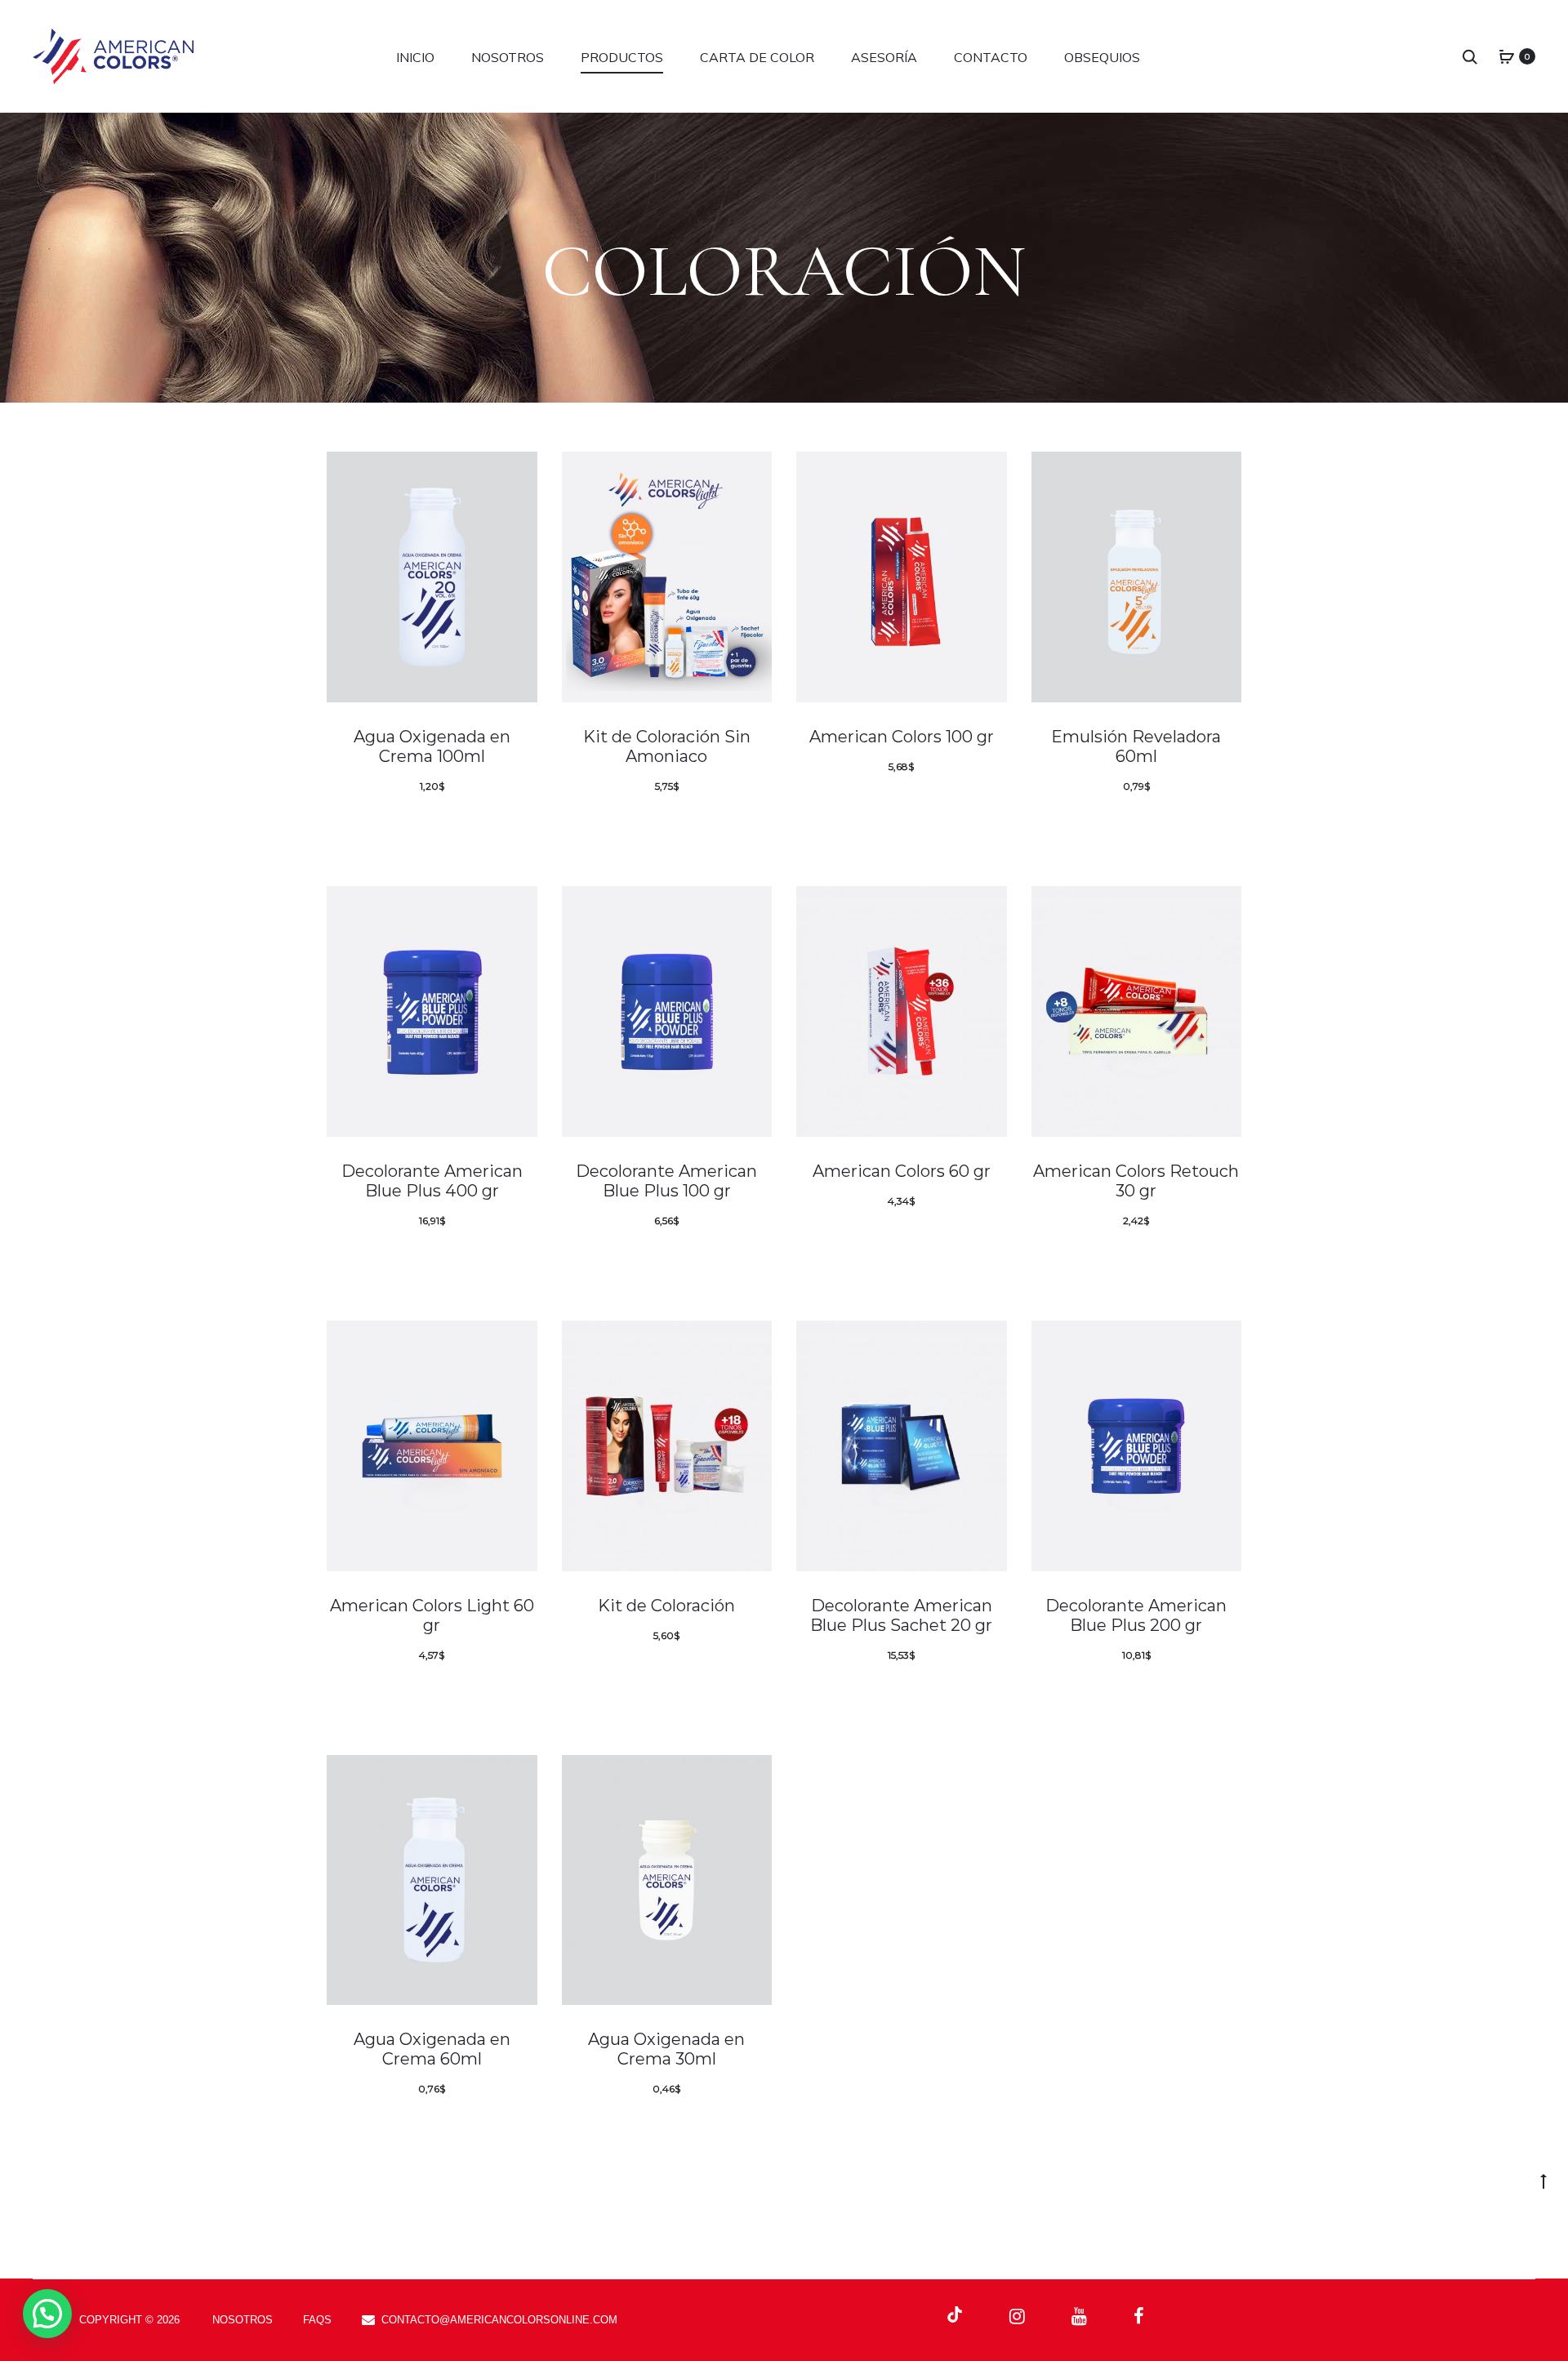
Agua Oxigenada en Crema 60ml (432, 2049)
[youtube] (1079, 2316)
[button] (47, 2314)
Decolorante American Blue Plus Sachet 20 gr (901, 1615)
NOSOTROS (508, 57)
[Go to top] (1543, 2180)
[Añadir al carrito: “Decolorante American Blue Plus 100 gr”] (720, 1258)
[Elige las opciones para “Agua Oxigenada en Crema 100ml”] (486, 824)
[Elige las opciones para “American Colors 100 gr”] (955, 804)
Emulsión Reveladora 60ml (1136, 746)
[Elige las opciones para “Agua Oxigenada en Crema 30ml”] (720, 2127)
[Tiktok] (955, 2315)
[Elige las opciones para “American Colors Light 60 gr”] (486, 1693)
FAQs (317, 2320)
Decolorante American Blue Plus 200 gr (1136, 1615)
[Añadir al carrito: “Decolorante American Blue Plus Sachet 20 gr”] (955, 1693)
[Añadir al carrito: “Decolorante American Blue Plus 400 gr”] (486, 1258)
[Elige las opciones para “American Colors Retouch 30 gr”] (1190, 1258)
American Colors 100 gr (902, 737)
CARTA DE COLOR (757, 57)
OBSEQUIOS (1102, 57)
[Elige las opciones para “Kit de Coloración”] (720, 1673)
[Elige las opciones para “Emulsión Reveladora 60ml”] (1190, 824)
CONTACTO (991, 57)
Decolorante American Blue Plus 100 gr (666, 1181)
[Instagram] (1017, 2316)
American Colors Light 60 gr (432, 1615)
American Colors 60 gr (902, 1171)
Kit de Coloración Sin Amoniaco (667, 746)
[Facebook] (1139, 2316)
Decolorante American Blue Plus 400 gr (432, 1181)
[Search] (1470, 56)
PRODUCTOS (622, 57)
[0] (1507, 56)
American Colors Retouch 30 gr (1136, 1181)
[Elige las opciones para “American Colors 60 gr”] (955, 1239)
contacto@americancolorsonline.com (499, 2320)
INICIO (415, 57)
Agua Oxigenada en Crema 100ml (432, 746)
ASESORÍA (884, 57)
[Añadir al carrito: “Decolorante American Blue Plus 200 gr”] (1190, 1693)
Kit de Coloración (666, 1606)
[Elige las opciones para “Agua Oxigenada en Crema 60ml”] (486, 2127)
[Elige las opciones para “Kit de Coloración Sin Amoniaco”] (720, 824)
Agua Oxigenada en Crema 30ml (666, 2049)
